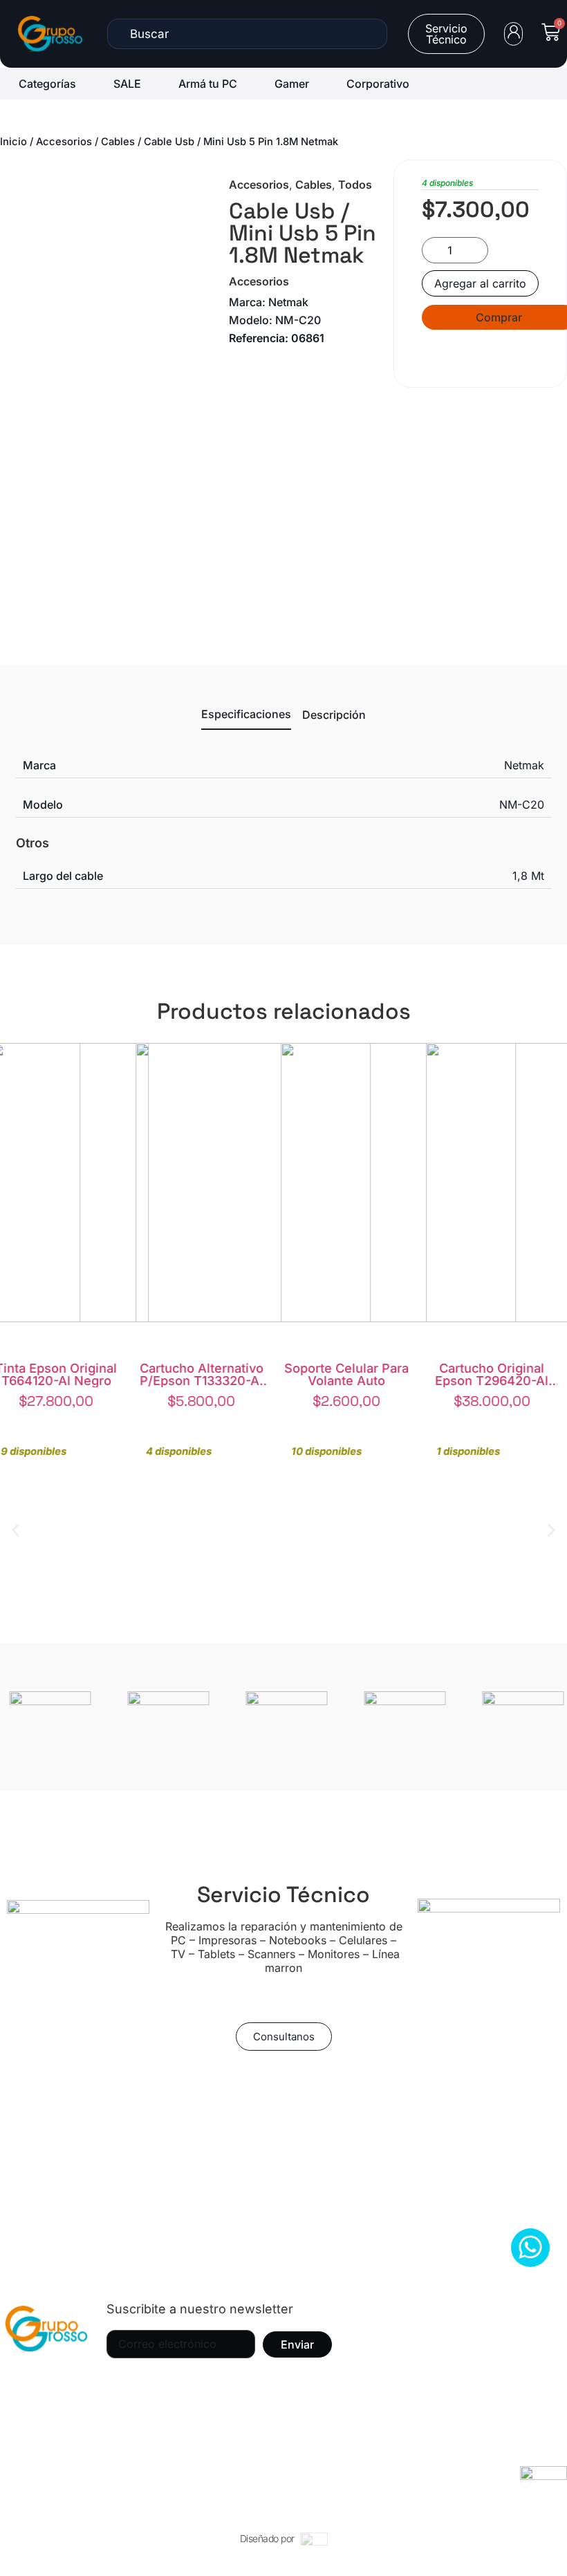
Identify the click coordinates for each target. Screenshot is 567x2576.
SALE (127, 84)
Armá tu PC (208, 84)
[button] (16, 1530)
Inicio (13, 142)
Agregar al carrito (480, 283)
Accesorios (64, 142)
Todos (355, 185)
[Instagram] (31, 2383)
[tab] (246, 718)
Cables (118, 142)
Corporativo (378, 84)
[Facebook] (69, 2383)
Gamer (292, 84)
